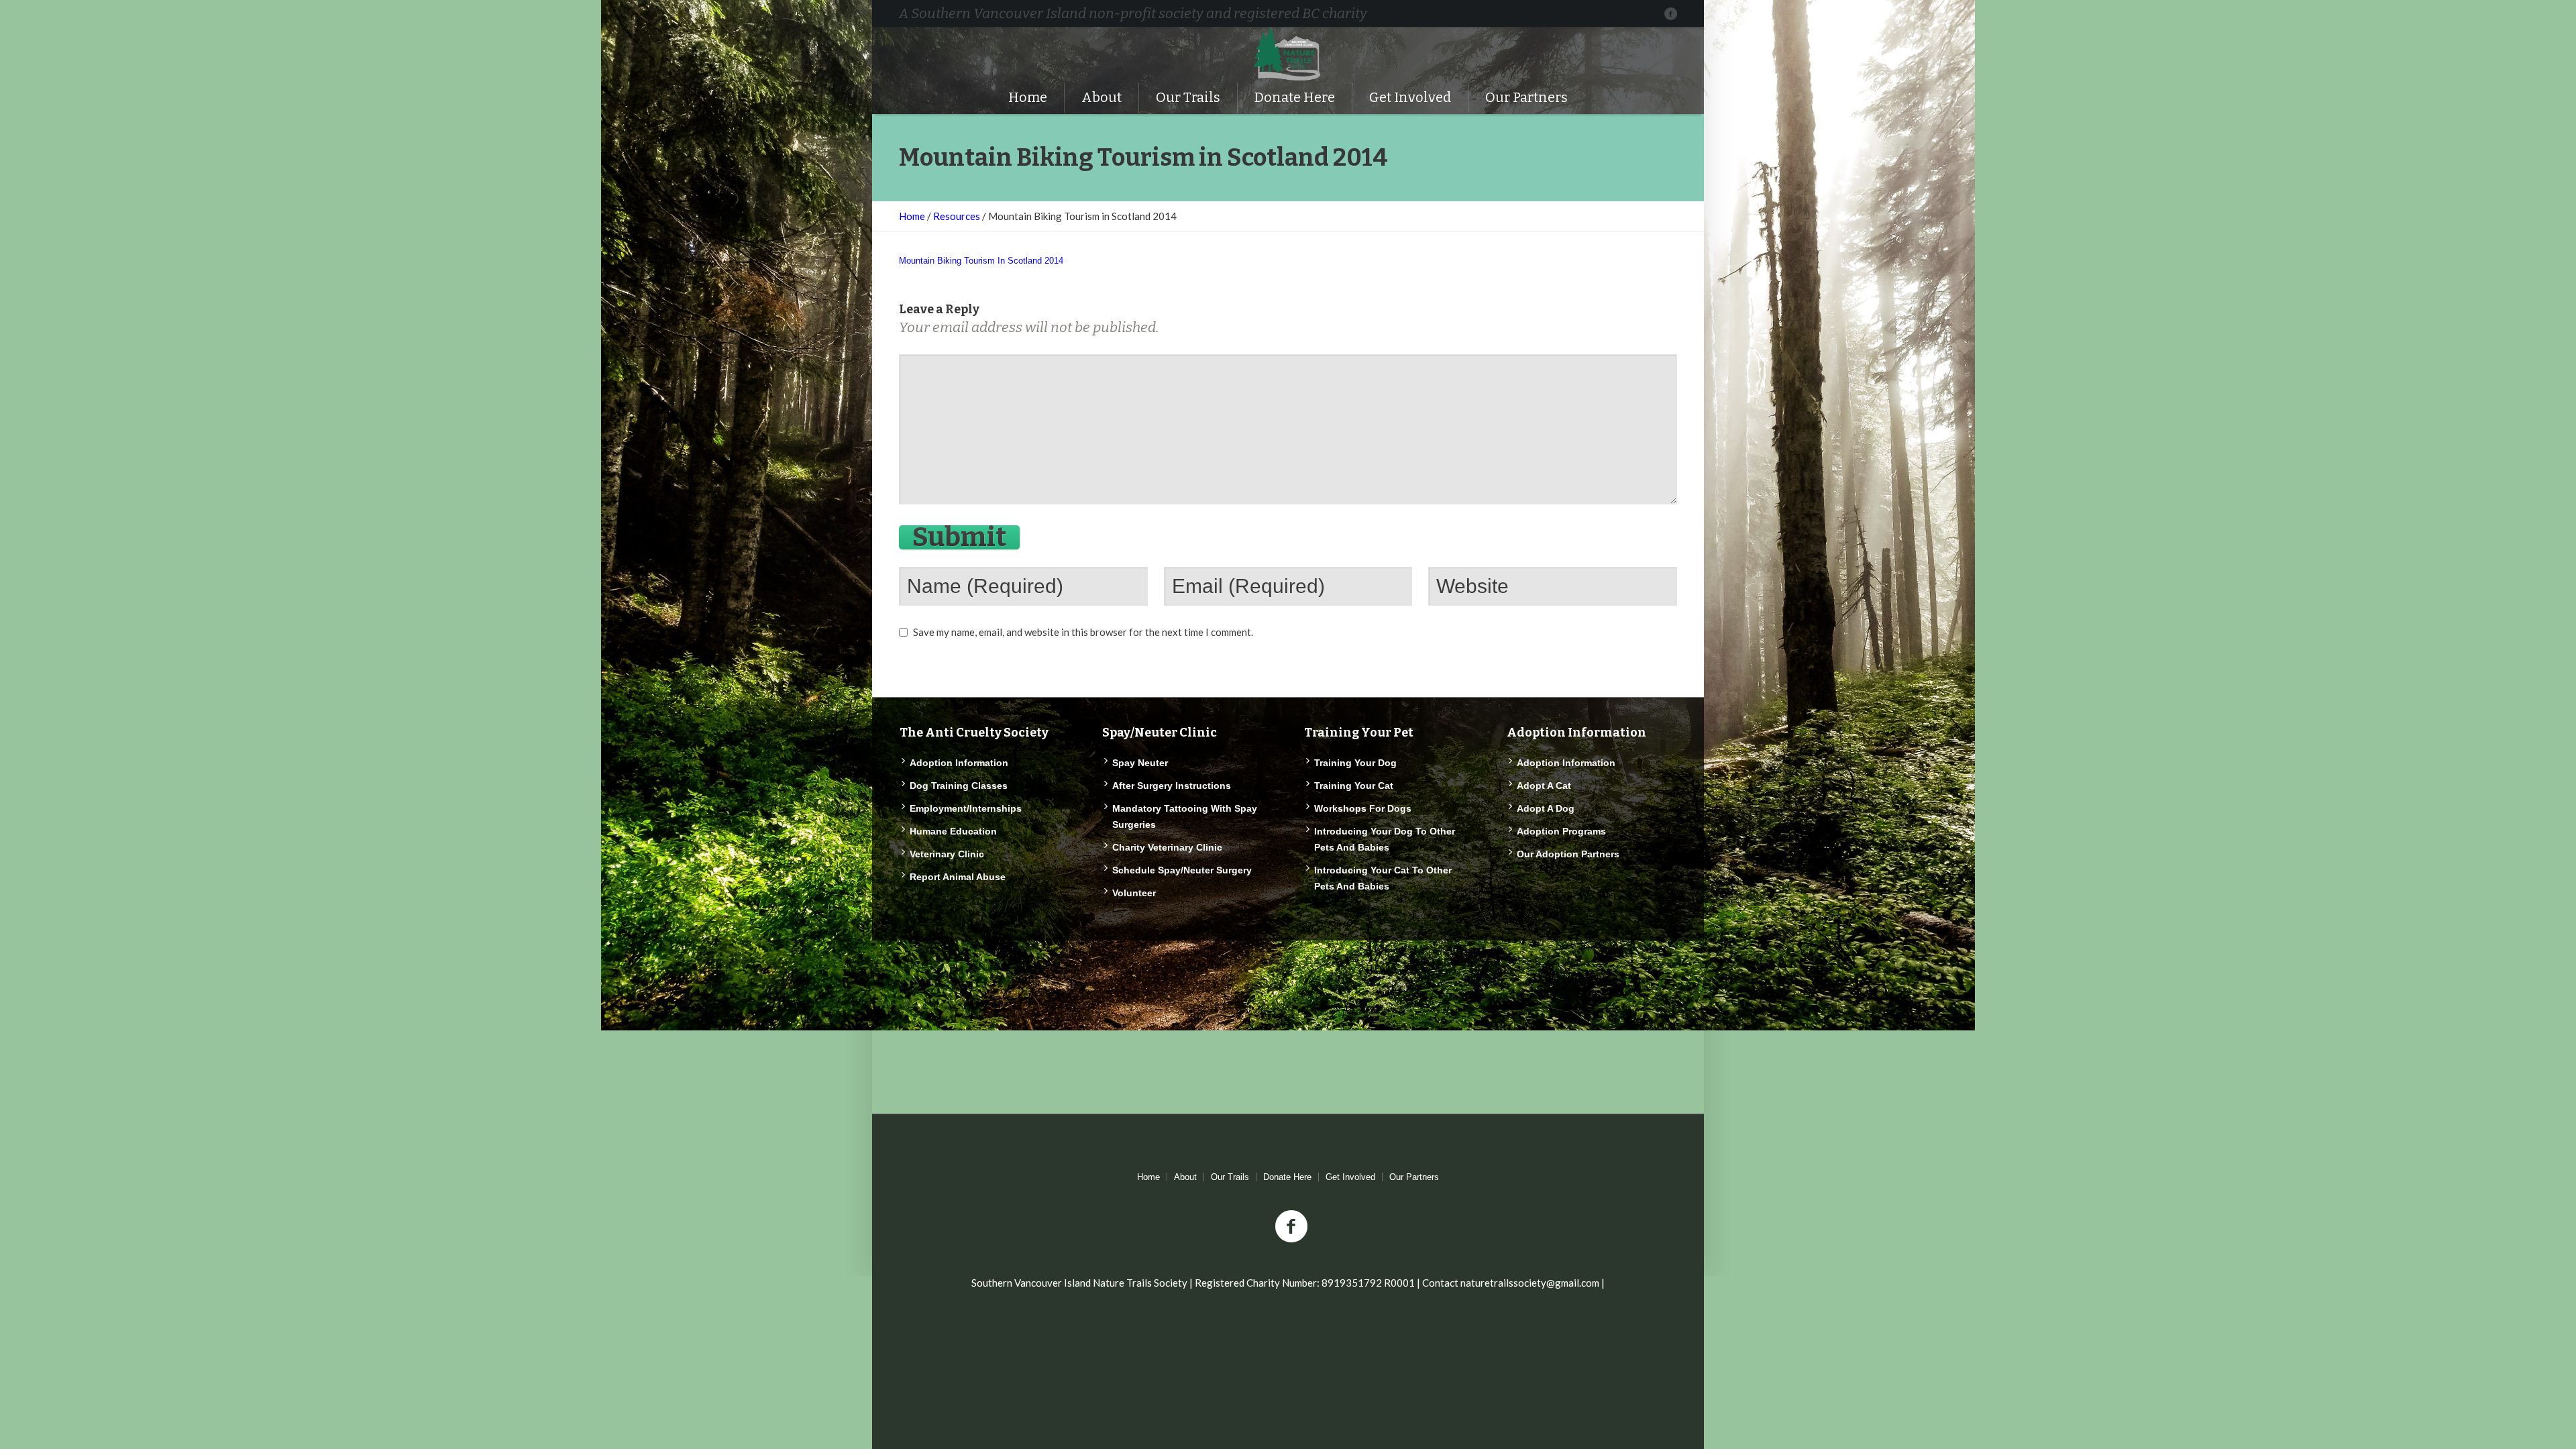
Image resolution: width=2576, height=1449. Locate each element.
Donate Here (1287, 1177)
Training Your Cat (1354, 786)
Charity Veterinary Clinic (1167, 847)
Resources (957, 216)
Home (912, 216)
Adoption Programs (1561, 831)
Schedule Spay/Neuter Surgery (1182, 870)
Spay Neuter (1140, 763)
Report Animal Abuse (958, 877)
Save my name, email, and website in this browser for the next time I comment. (1083, 632)
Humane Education (953, 831)
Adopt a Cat (1544, 786)
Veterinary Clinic (947, 854)
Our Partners (1414, 1177)
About (1185, 1177)
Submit (959, 537)
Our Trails (1230, 1177)
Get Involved (1350, 1177)
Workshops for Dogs (1363, 808)
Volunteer (1134, 893)
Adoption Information (959, 763)
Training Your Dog (1355, 763)
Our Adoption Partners (1568, 854)
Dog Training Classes (959, 786)
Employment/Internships (966, 808)
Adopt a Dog (1546, 808)
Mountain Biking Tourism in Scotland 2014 (981, 261)
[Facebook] (1670, 13)
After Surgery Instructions (1172, 786)
